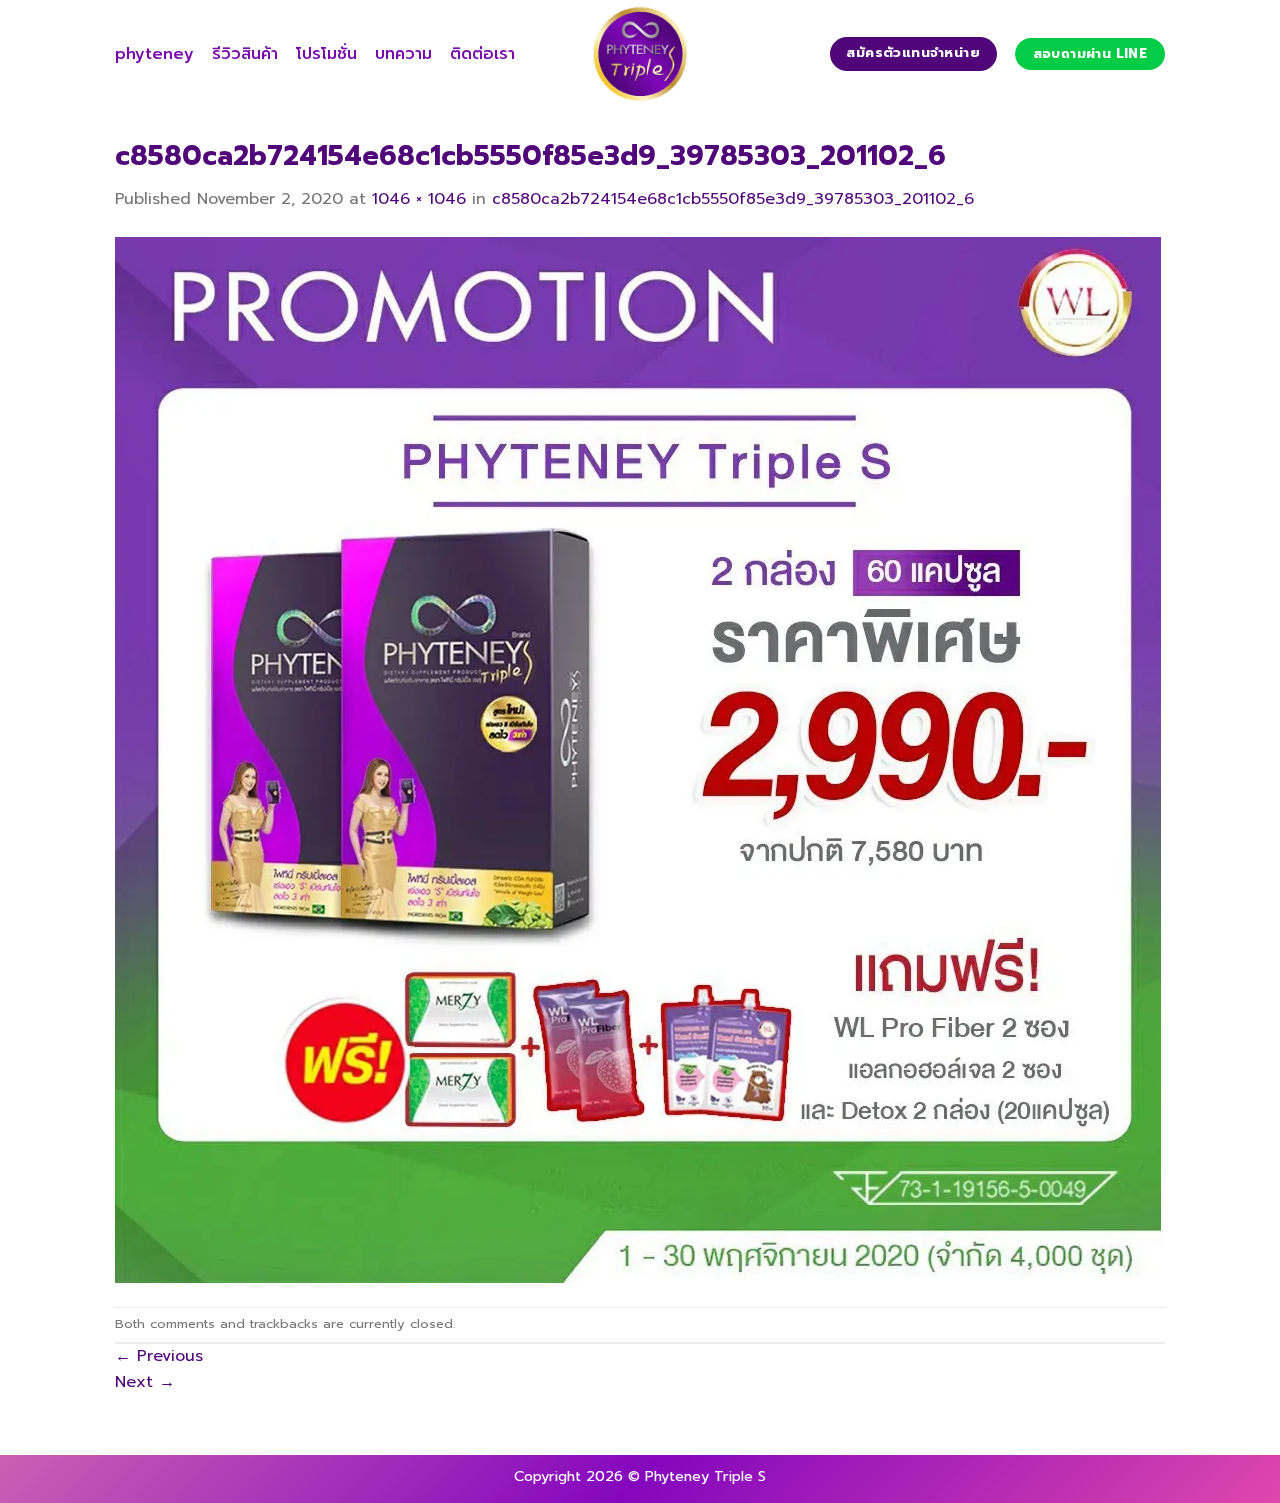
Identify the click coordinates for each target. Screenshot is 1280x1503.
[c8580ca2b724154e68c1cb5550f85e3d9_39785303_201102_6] (638, 759)
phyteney (154, 54)
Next (145, 1382)
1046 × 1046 (419, 199)
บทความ (403, 54)
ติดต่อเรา (482, 54)
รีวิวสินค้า (245, 54)
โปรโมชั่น (326, 54)
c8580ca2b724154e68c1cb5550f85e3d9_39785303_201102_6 (733, 199)
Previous (159, 1356)
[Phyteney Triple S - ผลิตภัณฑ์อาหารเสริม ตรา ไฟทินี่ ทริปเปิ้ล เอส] (640, 54)
